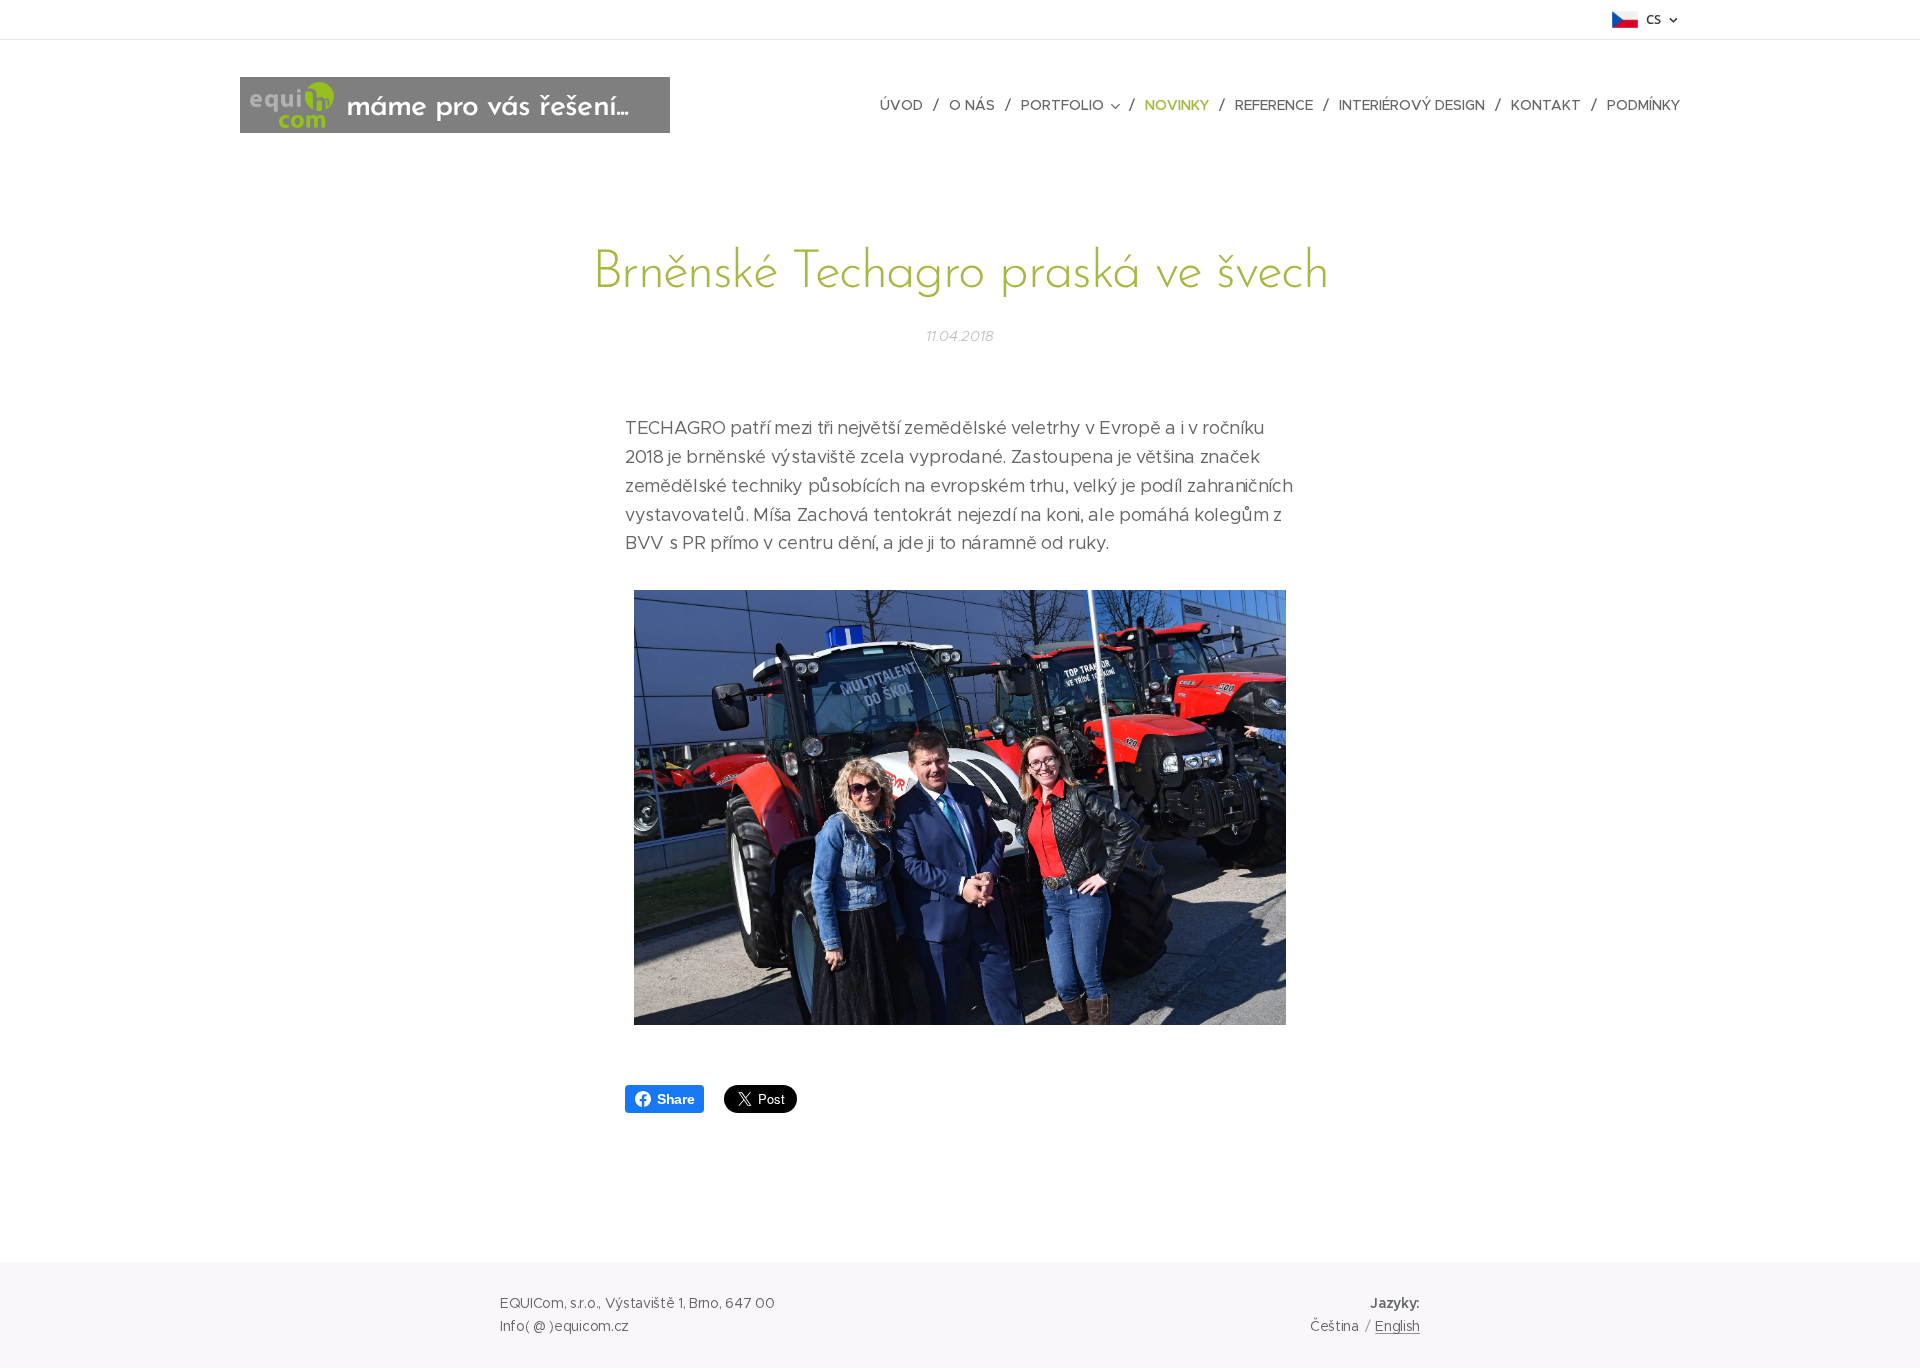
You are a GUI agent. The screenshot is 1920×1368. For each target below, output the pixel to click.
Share (675, 1099)
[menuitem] (907, 105)
